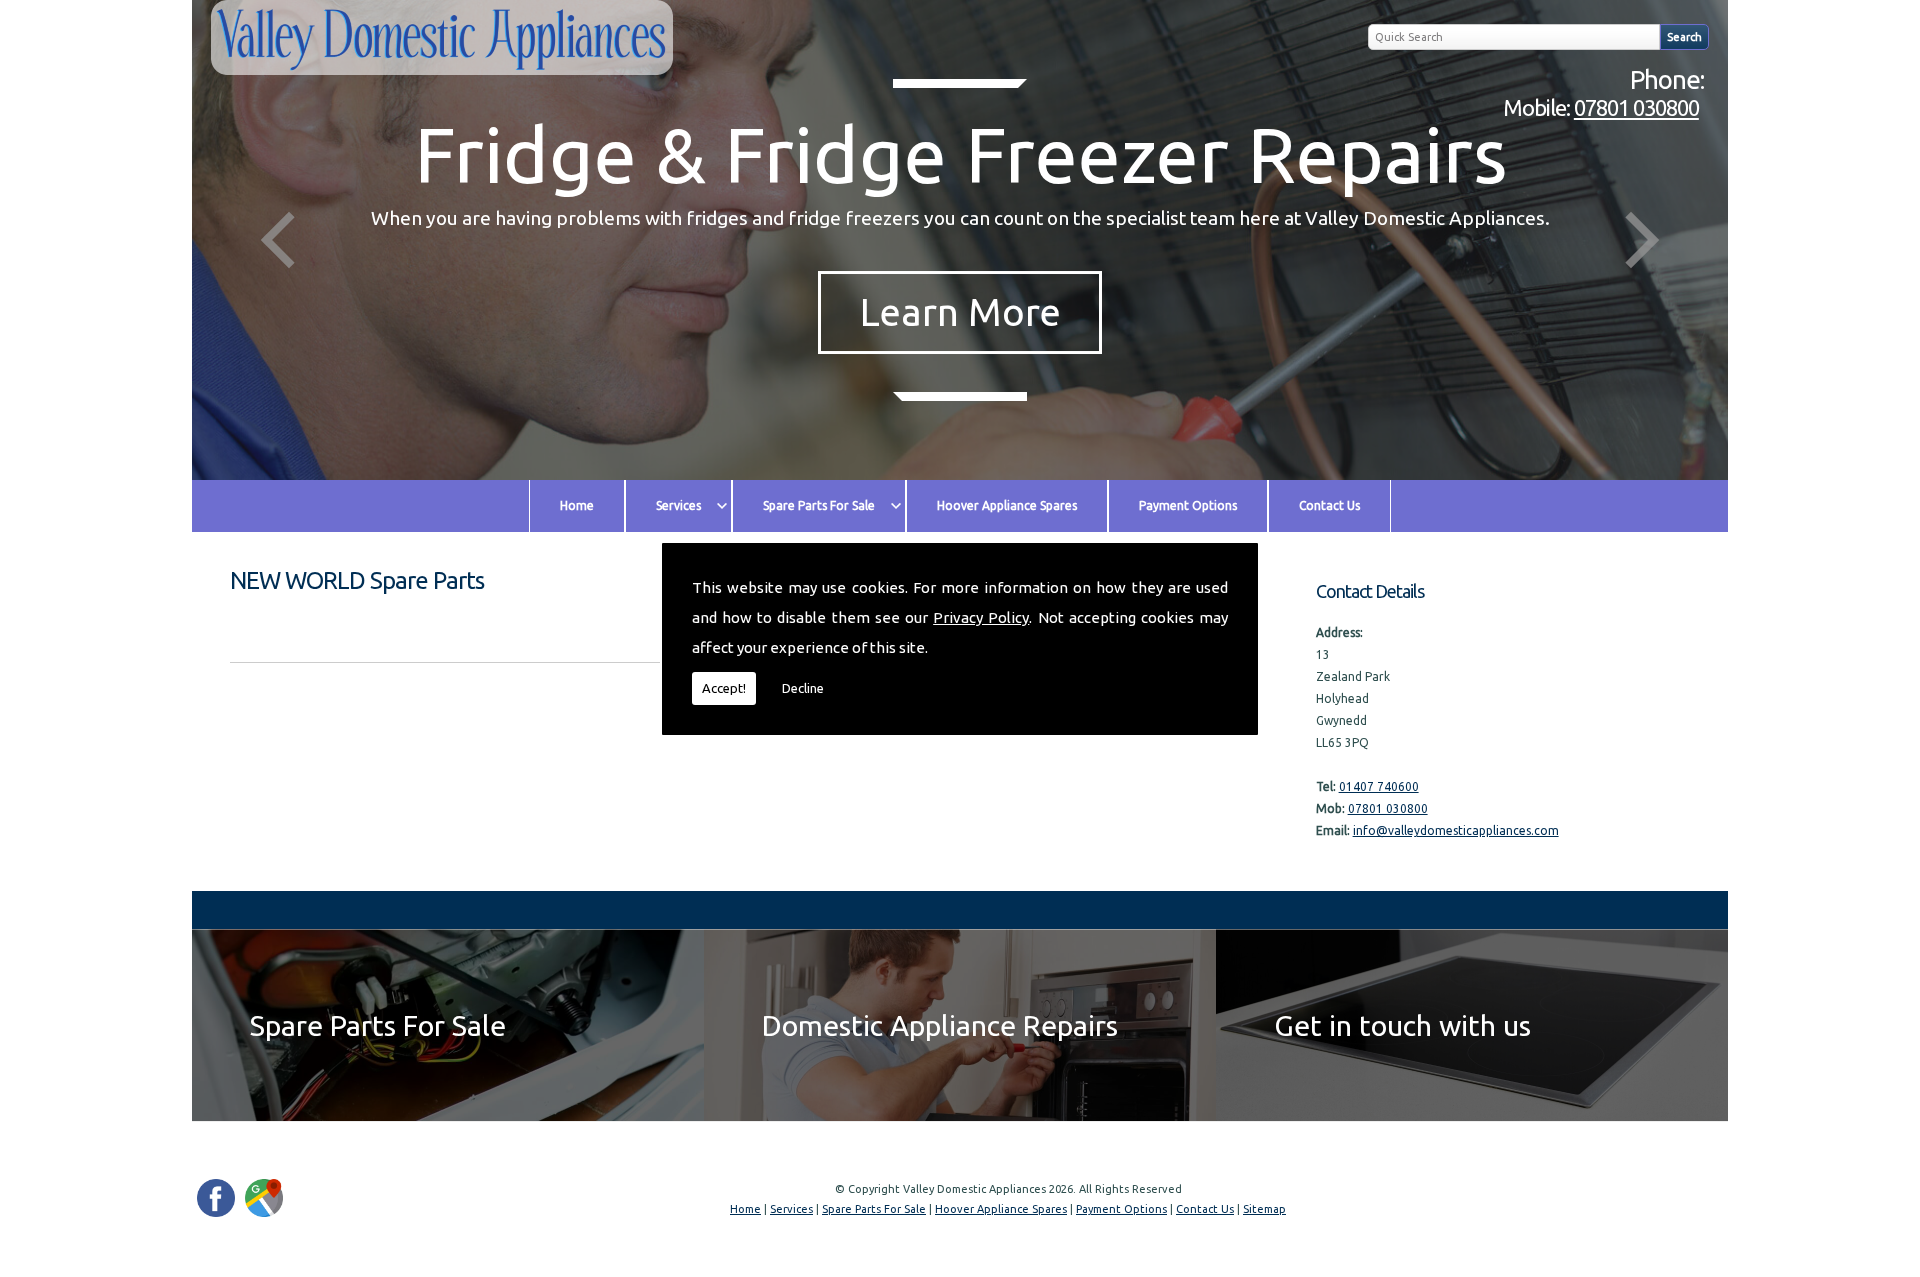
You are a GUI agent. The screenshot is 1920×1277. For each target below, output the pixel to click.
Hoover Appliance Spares (1007, 505)
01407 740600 (1379, 786)
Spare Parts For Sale (819, 505)
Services (678, 505)
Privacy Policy (981, 617)
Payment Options (1188, 505)
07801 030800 (1636, 107)
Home (577, 505)
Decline (803, 688)
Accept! (724, 688)
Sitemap (1264, 1209)
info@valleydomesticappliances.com (1456, 830)
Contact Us (1329, 505)
